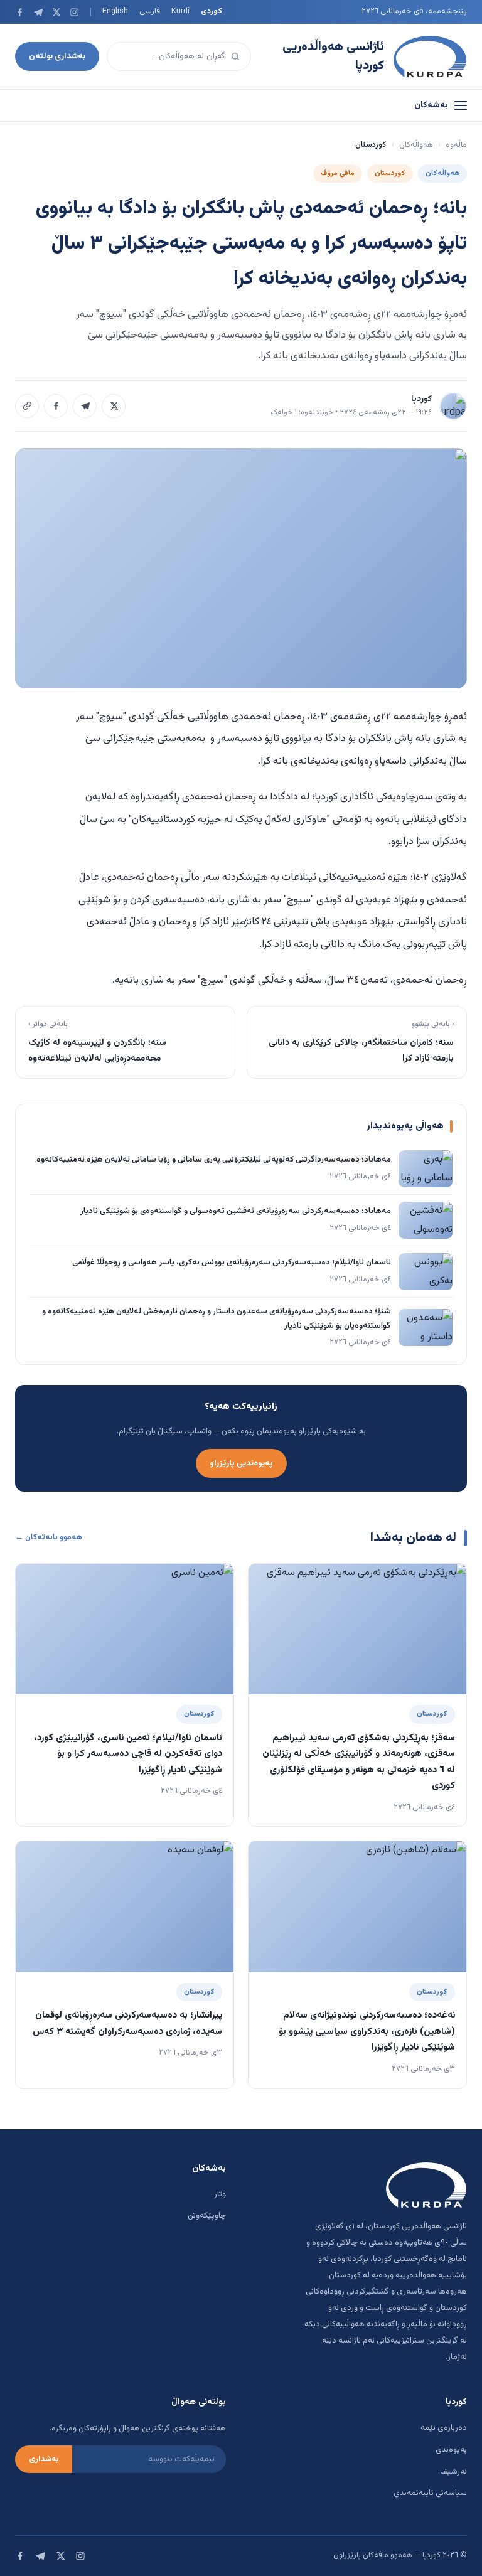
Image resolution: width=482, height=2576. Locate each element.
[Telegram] (38, 12)
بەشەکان (431, 105)
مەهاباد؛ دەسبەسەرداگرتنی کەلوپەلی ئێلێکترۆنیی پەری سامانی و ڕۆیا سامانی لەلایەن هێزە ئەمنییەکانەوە (214, 1160)
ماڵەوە (456, 145)
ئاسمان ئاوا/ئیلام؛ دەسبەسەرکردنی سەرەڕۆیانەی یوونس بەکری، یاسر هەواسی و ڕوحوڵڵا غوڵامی (232, 1263)
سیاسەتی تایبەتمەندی (430, 2493)
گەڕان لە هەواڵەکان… (189, 56)
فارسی (150, 11)
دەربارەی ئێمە (444, 2428)
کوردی (212, 11)
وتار (220, 2194)
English (115, 11)
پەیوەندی (451, 2450)
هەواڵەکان (416, 145)
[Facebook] (20, 12)
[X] (56, 12)
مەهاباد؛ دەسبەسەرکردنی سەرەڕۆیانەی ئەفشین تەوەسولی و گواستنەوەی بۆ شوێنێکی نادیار (236, 1211)
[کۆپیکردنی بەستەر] (27, 406)
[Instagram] (74, 12)
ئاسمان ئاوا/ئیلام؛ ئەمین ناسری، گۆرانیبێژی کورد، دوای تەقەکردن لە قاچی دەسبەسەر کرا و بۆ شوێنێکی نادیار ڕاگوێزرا (128, 1754)
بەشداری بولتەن (57, 56)
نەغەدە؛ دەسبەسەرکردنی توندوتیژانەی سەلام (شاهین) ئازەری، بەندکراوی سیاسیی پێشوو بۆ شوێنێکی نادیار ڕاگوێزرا (367, 2031)
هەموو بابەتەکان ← (49, 1537)
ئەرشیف (453, 2472)
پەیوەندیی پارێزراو (241, 1463)
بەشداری (44, 2459)
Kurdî (180, 11)
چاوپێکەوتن (207, 2216)
